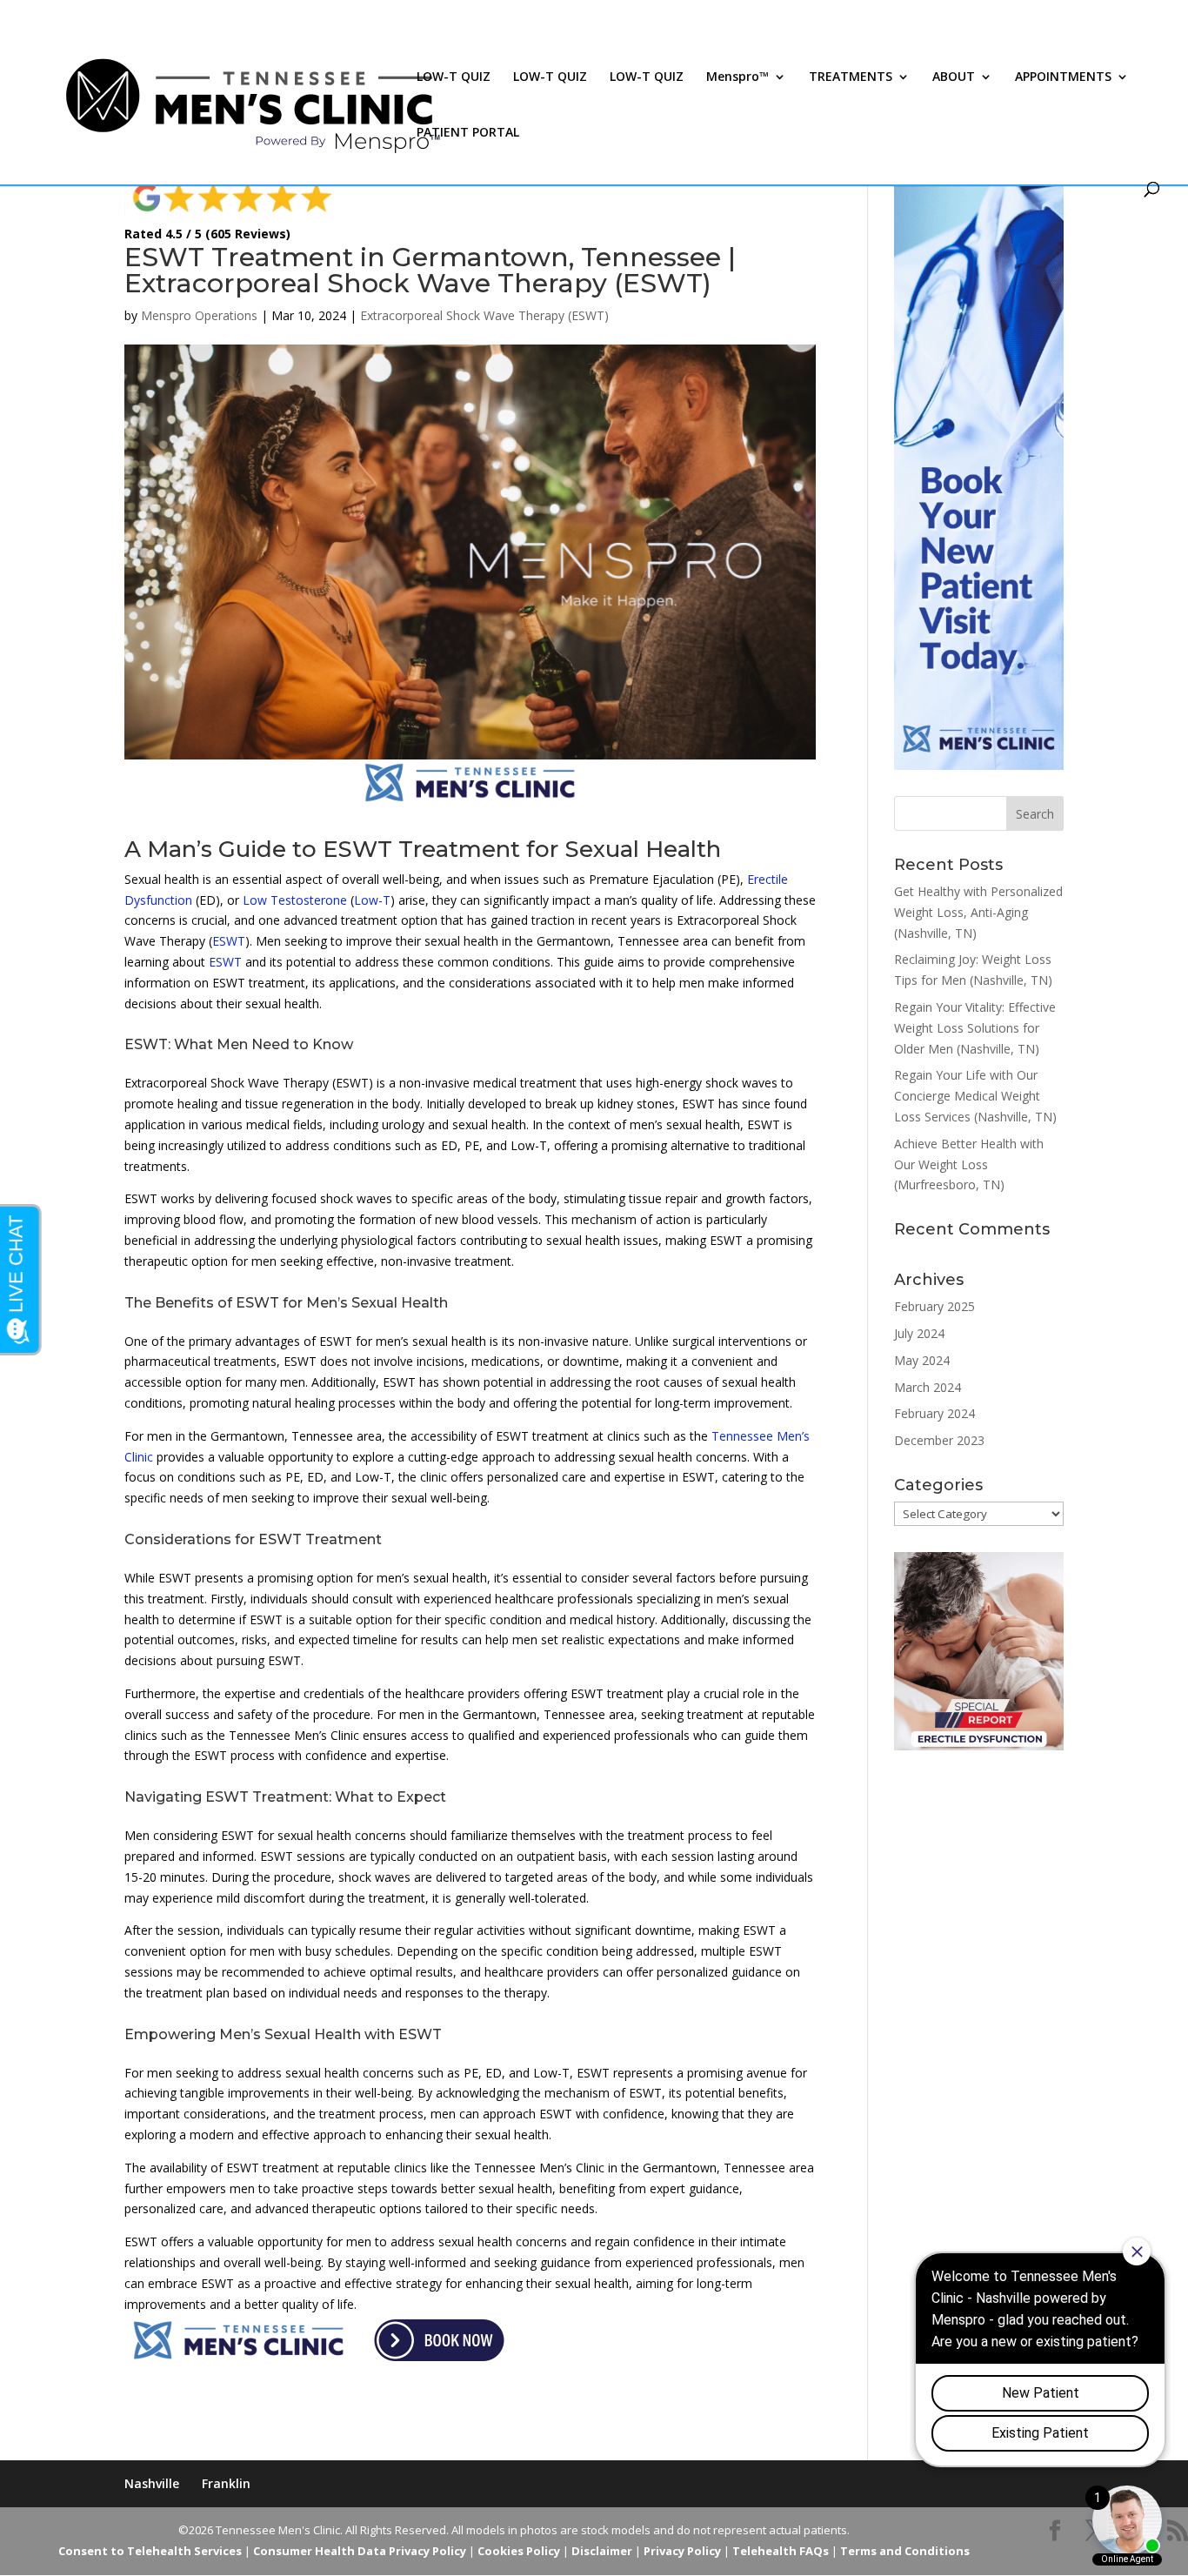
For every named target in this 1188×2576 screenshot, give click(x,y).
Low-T (372, 900)
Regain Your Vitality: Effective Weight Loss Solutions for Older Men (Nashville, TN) (975, 1028)
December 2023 (939, 1440)
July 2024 (919, 1333)
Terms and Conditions (905, 2551)
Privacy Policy (682, 2551)
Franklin (226, 2483)
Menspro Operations (199, 315)
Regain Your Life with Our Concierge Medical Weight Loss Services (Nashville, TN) (975, 1096)
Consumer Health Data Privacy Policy (360, 2551)
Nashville (152, 2483)
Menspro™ (737, 77)
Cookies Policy (519, 2551)
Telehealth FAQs (781, 2551)
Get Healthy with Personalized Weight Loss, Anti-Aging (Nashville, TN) (978, 912)
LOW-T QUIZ (454, 77)
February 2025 (934, 1306)
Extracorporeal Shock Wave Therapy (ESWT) (484, 315)
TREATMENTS (851, 77)
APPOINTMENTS (1063, 77)
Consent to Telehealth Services (150, 2551)
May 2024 (922, 1360)
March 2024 (928, 1387)
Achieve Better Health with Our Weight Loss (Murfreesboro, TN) (969, 1164)
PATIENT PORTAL (468, 133)
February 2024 (934, 1413)
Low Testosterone (295, 900)
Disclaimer (602, 2551)
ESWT (229, 941)
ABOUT (954, 77)
